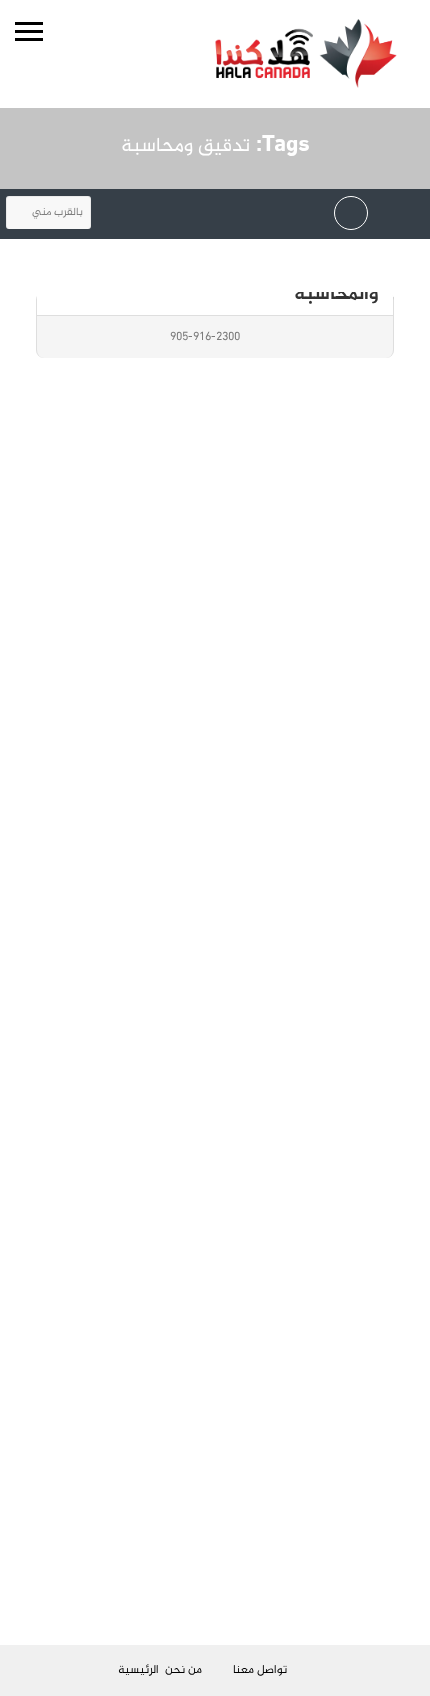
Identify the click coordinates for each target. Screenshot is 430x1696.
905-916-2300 (205, 337)
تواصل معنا (260, 1670)
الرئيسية (138, 1670)
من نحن (183, 1670)
